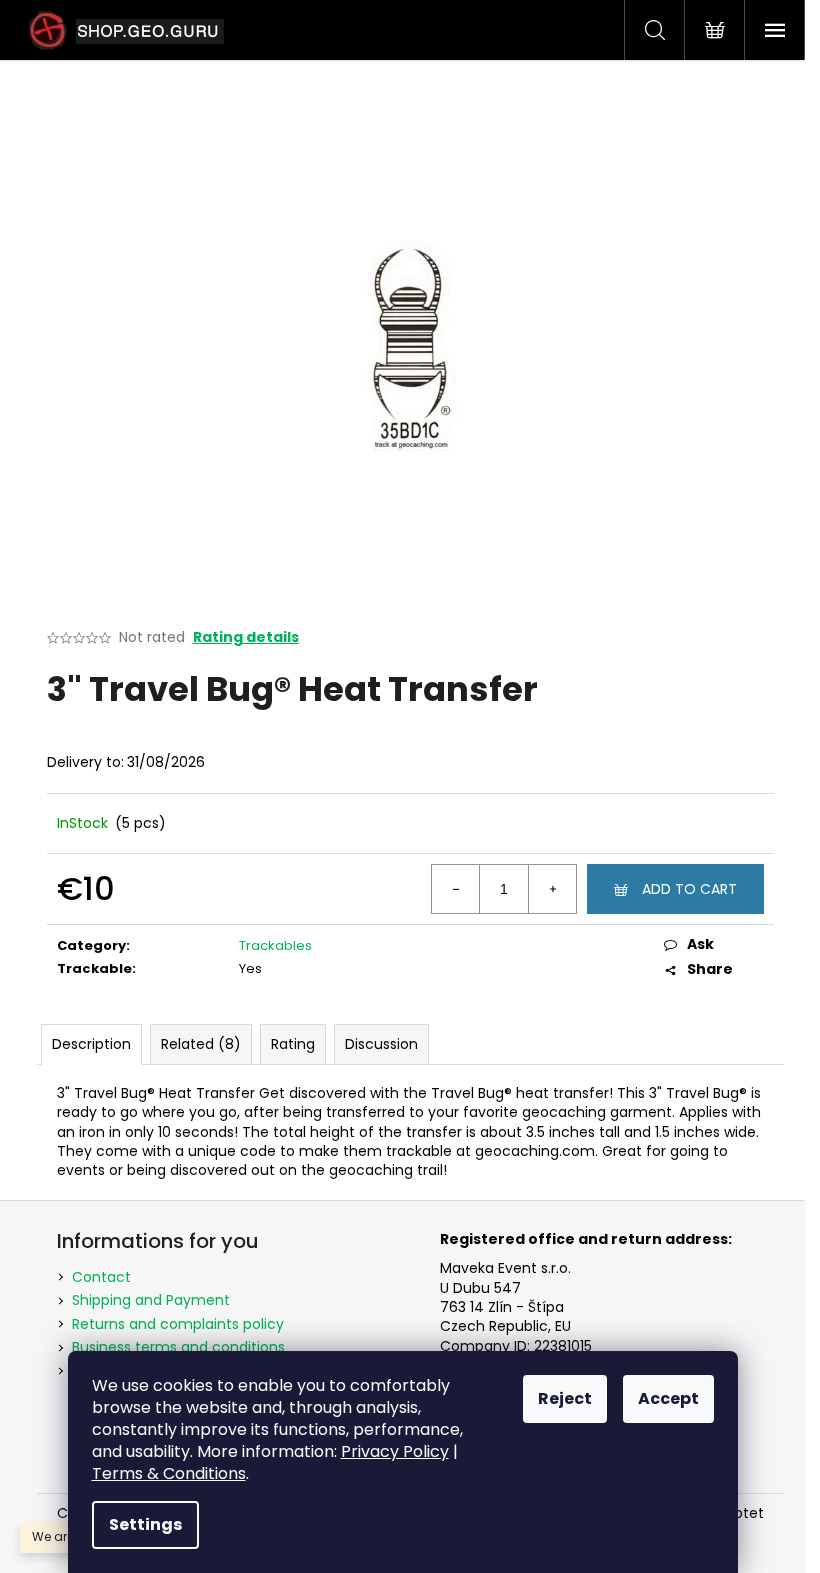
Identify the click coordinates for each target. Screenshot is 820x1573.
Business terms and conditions (178, 1347)
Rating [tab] (293, 1044)
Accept (668, 1398)
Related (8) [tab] (201, 1044)
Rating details (246, 637)
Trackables (275, 945)
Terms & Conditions (169, 1473)
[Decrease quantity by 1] (456, 889)
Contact (101, 1277)
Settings (145, 1524)
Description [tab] (91, 1044)
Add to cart (689, 889)
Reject (565, 1398)
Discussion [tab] (381, 1044)
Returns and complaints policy (178, 1324)
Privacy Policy (395, 1451)
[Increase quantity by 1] (552, 889)
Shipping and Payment (151, 1300)
